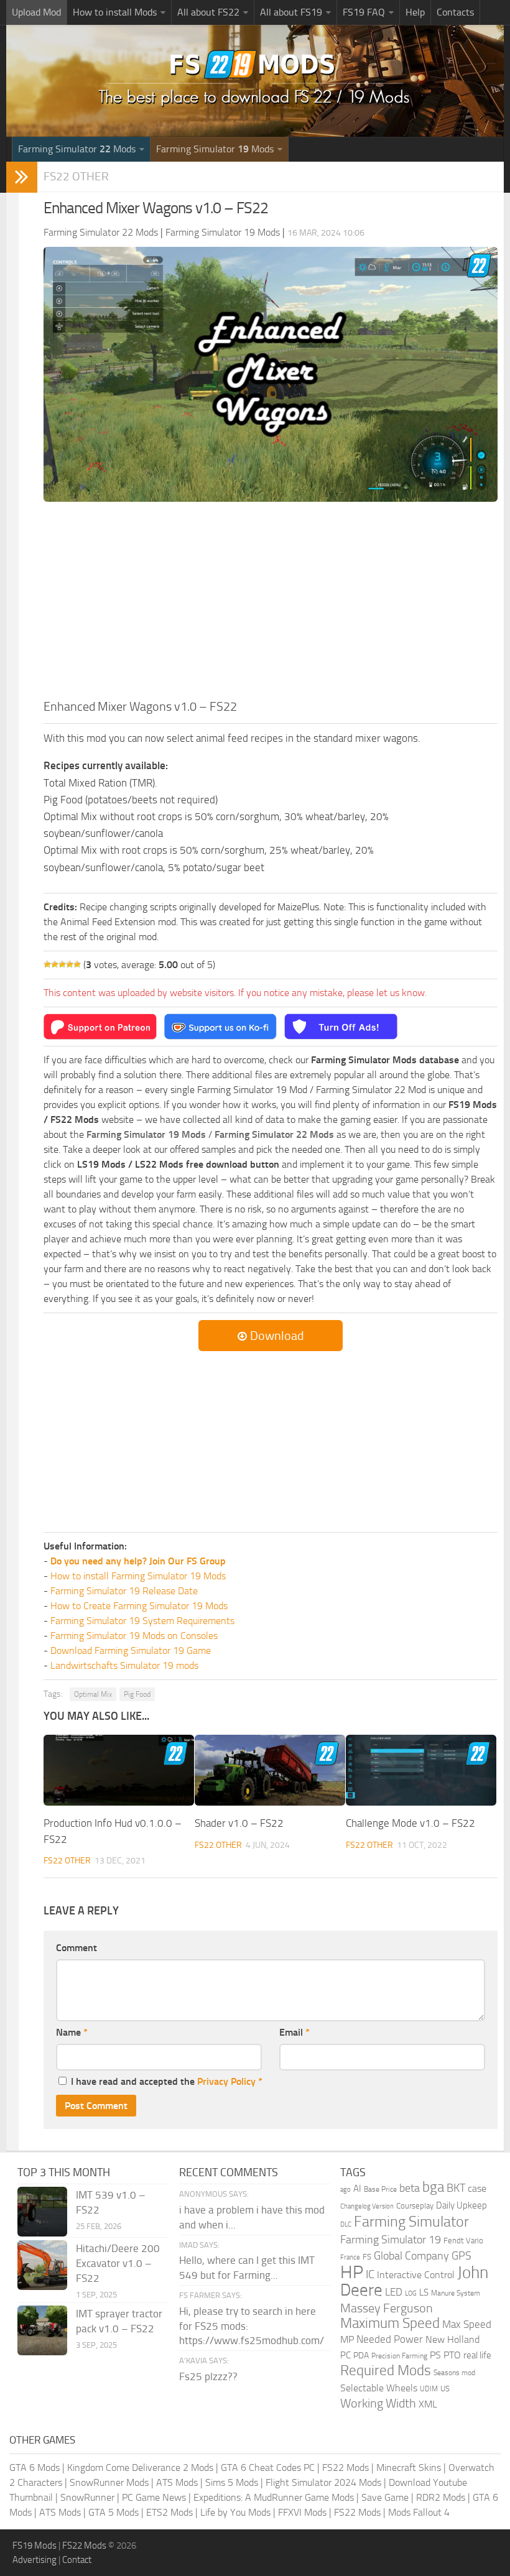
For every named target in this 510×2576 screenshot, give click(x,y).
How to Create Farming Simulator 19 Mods (139, 1606)
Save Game (385, 2497)
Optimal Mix (93, 1694)
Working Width (378, 2403)
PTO (452, 2355)
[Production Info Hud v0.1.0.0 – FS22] (119, 1770)
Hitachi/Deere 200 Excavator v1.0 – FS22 (118, 2263)
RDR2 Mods (441, 2497)
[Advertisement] (271, 604)
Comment (76, 1948)
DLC (346, 2224)
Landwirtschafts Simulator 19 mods (124, 1665)
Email (294, 2032)
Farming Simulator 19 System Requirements (142, 1621)
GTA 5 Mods (114, 2512)
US (445, 2389)
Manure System (456, 2293)
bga (433, 2187)
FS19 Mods (35, 2546)
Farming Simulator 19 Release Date (124, 1591)
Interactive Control (416, 2275)
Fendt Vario (463, 2241)
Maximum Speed (390, 2323)
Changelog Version (367, 2206)
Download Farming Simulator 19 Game (131, 1650)
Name (72, 2032)
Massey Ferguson (387, 2308)
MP (347, 2339)
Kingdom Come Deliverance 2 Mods (140, 2468)
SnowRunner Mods (109, 2482)
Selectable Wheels (379, 2388)
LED (394, 2292)
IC (370, 2274)
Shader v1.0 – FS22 (239, 1823)
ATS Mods (177, 2482)
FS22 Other (76, 176)
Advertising (35, 2560)
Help (415, 12)
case (477, 2188)
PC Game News (154, 2497)
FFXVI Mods (302, 2512)
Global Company (411, 2256)
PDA (361, 2356)
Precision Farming (399, 2356)
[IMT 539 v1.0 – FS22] (42, 2212)
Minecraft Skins (409, 2468)
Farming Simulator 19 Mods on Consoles (134, 1636)
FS (367, 2257)
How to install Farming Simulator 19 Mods (138, 1576)
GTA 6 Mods (35, 2468)
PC (345, 2355)
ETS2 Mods (169, 2512)
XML (428, 2404)
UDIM (429, 2389)
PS (435, 2355)
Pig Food (137, 1694)
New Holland (452, 2340)
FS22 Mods (345, 2468)
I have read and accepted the (167, 2081)
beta (410, 2188)
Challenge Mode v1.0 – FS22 (410, 1823)
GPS (461, 2256)
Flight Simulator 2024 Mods (323, 2482)
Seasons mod (454, 2373)
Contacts (455, 12)
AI (357, 2189)
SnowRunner (87, 2497)
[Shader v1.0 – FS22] (270, 1770)
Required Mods (386, 2371)
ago (345, 2190)
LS (424, 2292)
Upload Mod (36, 12)
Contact (77, 2560)
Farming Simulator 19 (391, 2240)
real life (477, 2355)
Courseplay (415, 2206)
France (350, 2257)
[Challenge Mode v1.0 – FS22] (421, 1770)
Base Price (380, 2189)
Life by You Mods (235, 2512)
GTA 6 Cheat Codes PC (268, 2468)
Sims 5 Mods (232, 2482)
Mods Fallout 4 (419, 2512)
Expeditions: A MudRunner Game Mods (274, 2497)
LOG (411, 2293)
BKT (456, 2188)
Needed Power (390, 2339)
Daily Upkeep (461, 2205)
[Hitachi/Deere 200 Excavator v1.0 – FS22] (42, 2265)
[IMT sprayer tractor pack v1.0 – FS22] (42, 2330)
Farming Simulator (411, 2222)
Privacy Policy (226, 2081)
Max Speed (467, 2324)
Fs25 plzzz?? (208, 2376)
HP (352, 2272)
